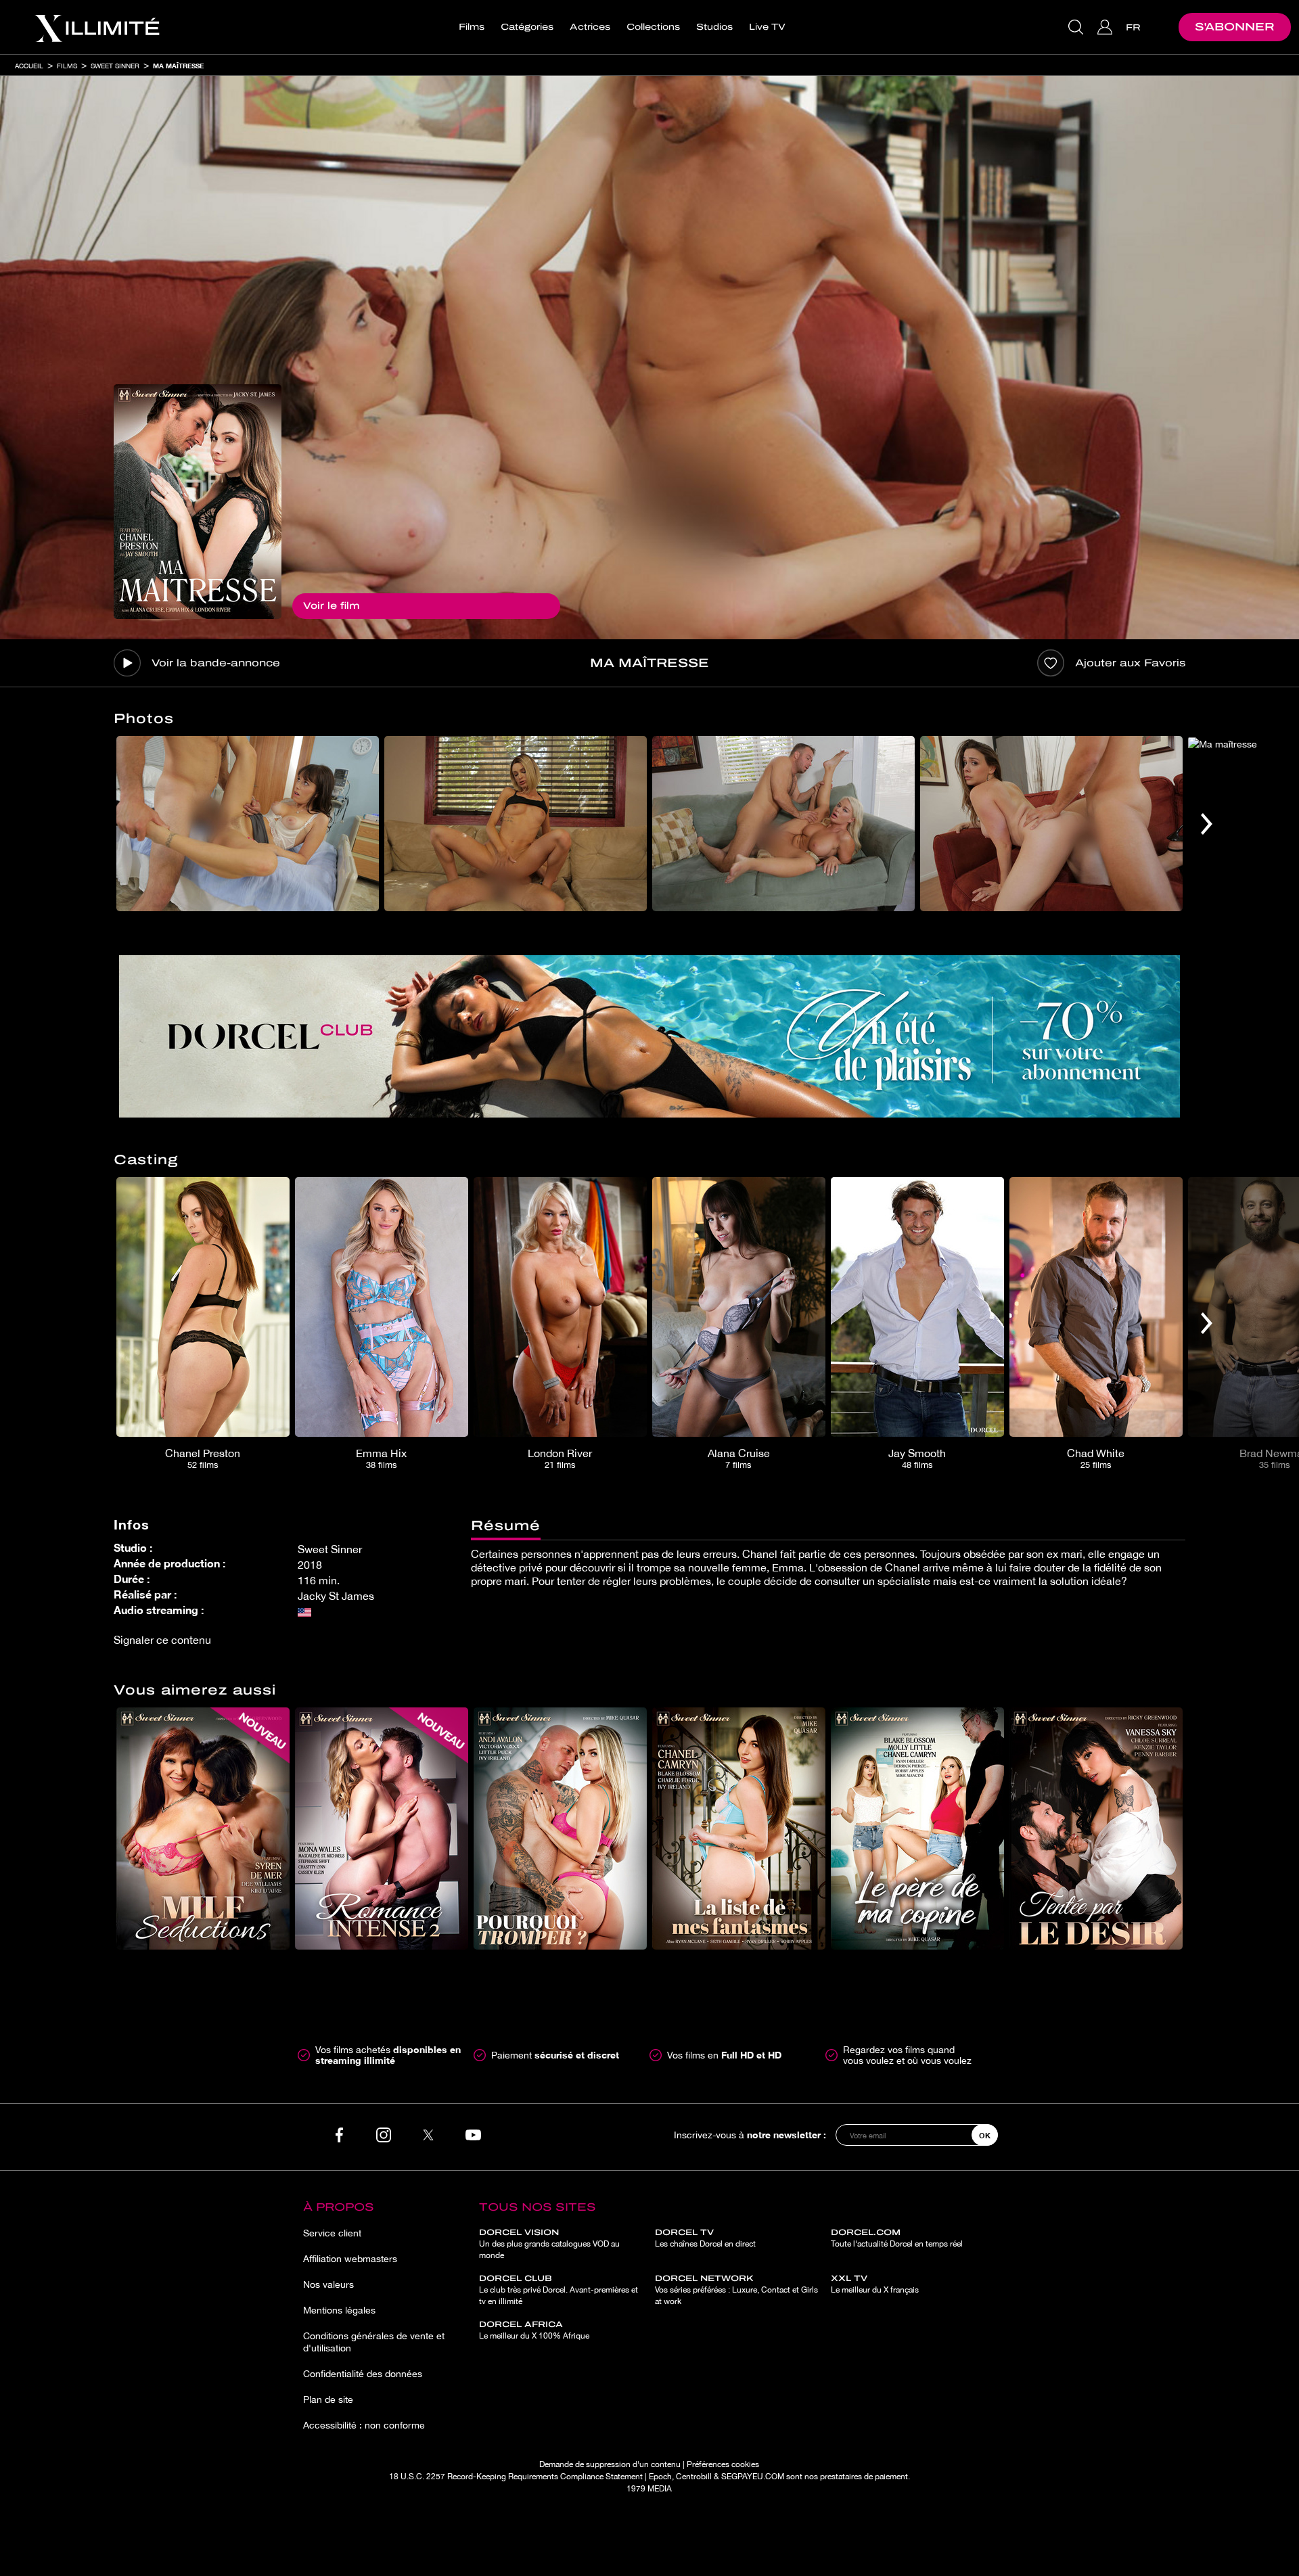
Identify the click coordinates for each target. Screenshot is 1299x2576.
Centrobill (694, 2477)
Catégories (527, 27)
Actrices (590, 27)
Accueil (29, 66)
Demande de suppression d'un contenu (610, 2464)
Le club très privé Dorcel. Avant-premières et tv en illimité (559, 2290)
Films (472, 27)
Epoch (660, 2477)
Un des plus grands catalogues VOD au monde (549, 2244)
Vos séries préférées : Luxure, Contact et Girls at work (736, 2290)
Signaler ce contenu (162, 1640)
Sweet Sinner (115, 66)
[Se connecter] (1107, 27)
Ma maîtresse (178, 66)
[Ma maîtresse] (198, 502)
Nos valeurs (328, 2284)
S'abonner (1235, 27)
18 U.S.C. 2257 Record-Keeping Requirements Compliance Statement (516, 2477)
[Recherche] (1077, 27)
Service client (332, 2233)
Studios (714, 27)
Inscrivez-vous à (750, 2135)
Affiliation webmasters (350, 2259)
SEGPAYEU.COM (753, 2477)
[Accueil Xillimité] (97, 27)
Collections (653, 27)
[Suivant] (1207, 824)
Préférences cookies (723, 2464)
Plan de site (328, 2399)
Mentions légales (339, 2310)
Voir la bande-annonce (216, 663)
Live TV (767, 27)
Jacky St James (336, 1596)
